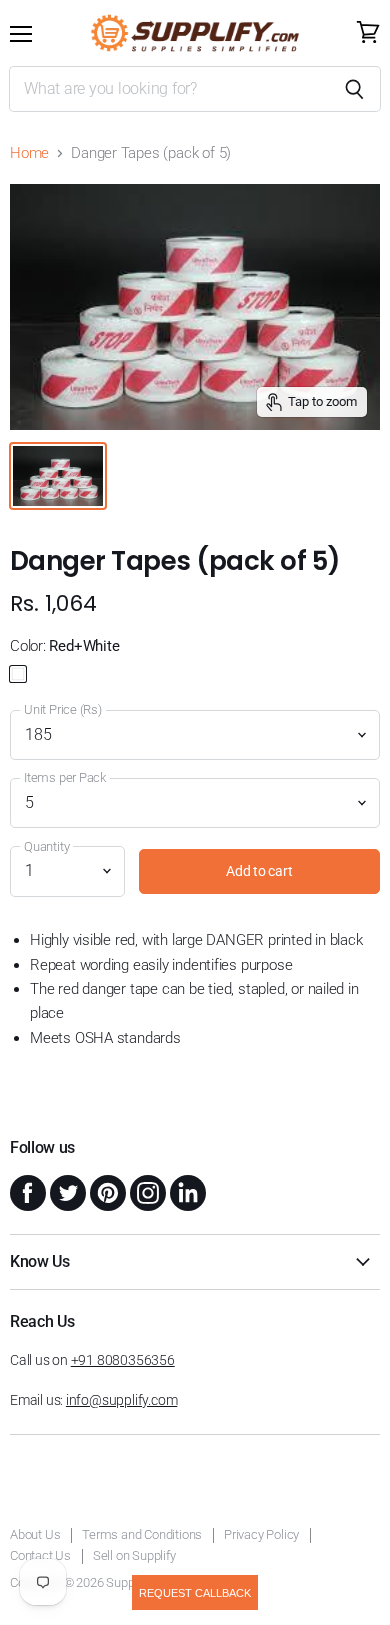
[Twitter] (66, 1191)
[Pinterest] (106, 1191)
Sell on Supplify (134, 1555)
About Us (35, 1534)
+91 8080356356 (123, 1360)
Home (29, 153)
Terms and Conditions (142, 1534)
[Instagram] (146, 1191)
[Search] (354, 89)
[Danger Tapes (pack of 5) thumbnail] (58, 476)
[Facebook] (26, 1191)
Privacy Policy (261, 1534)
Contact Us (40, 1555)
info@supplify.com (121, 1400)
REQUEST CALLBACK (195, 1593)
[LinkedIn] (186, 1191)
